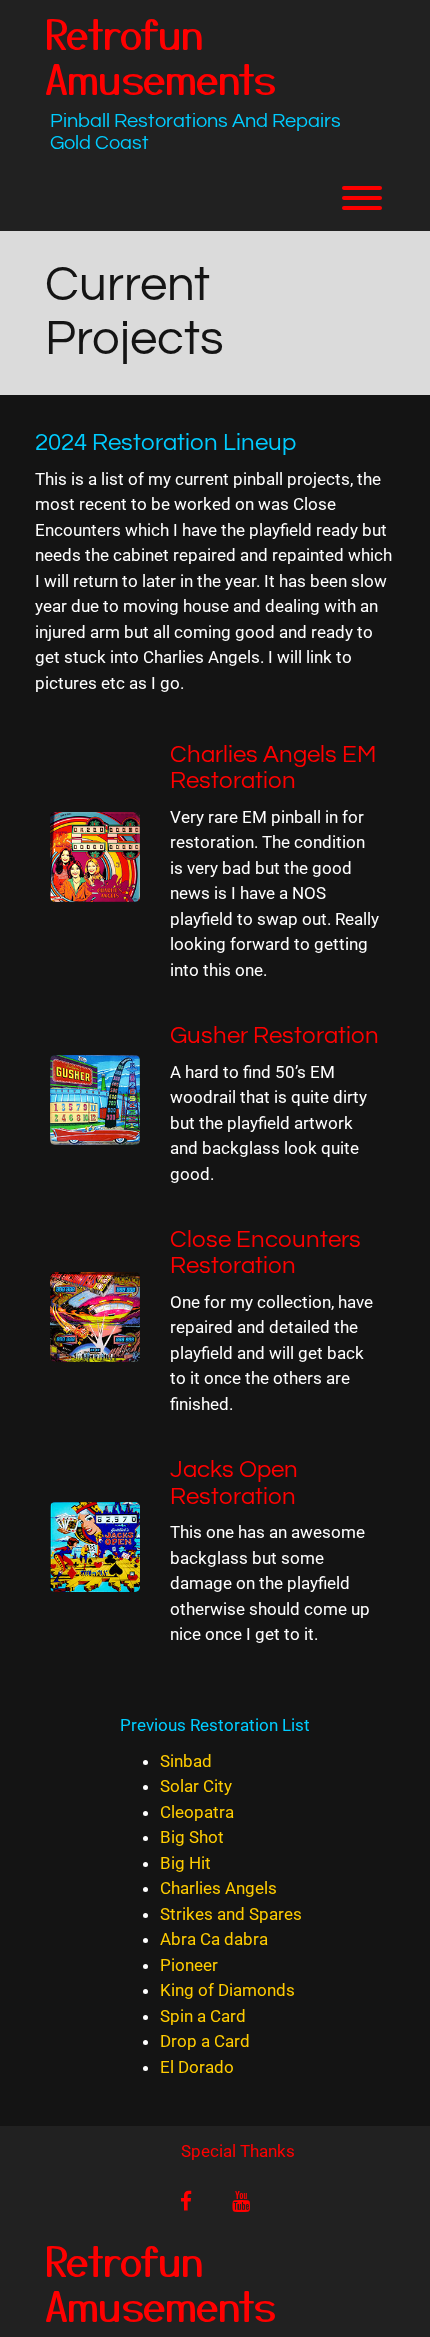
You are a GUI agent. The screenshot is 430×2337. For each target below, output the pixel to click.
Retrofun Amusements (160, 55)
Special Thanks (238, 2151)
